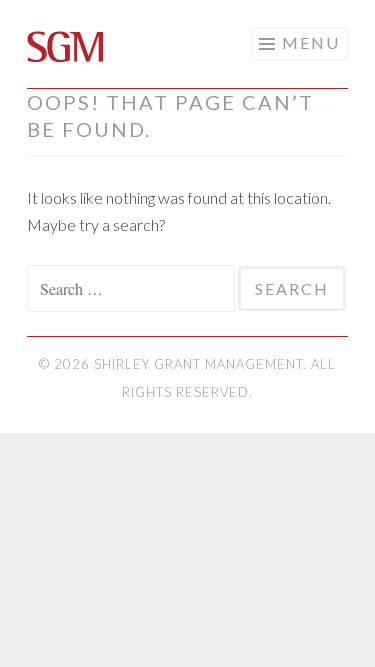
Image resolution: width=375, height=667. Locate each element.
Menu (311, 42)
